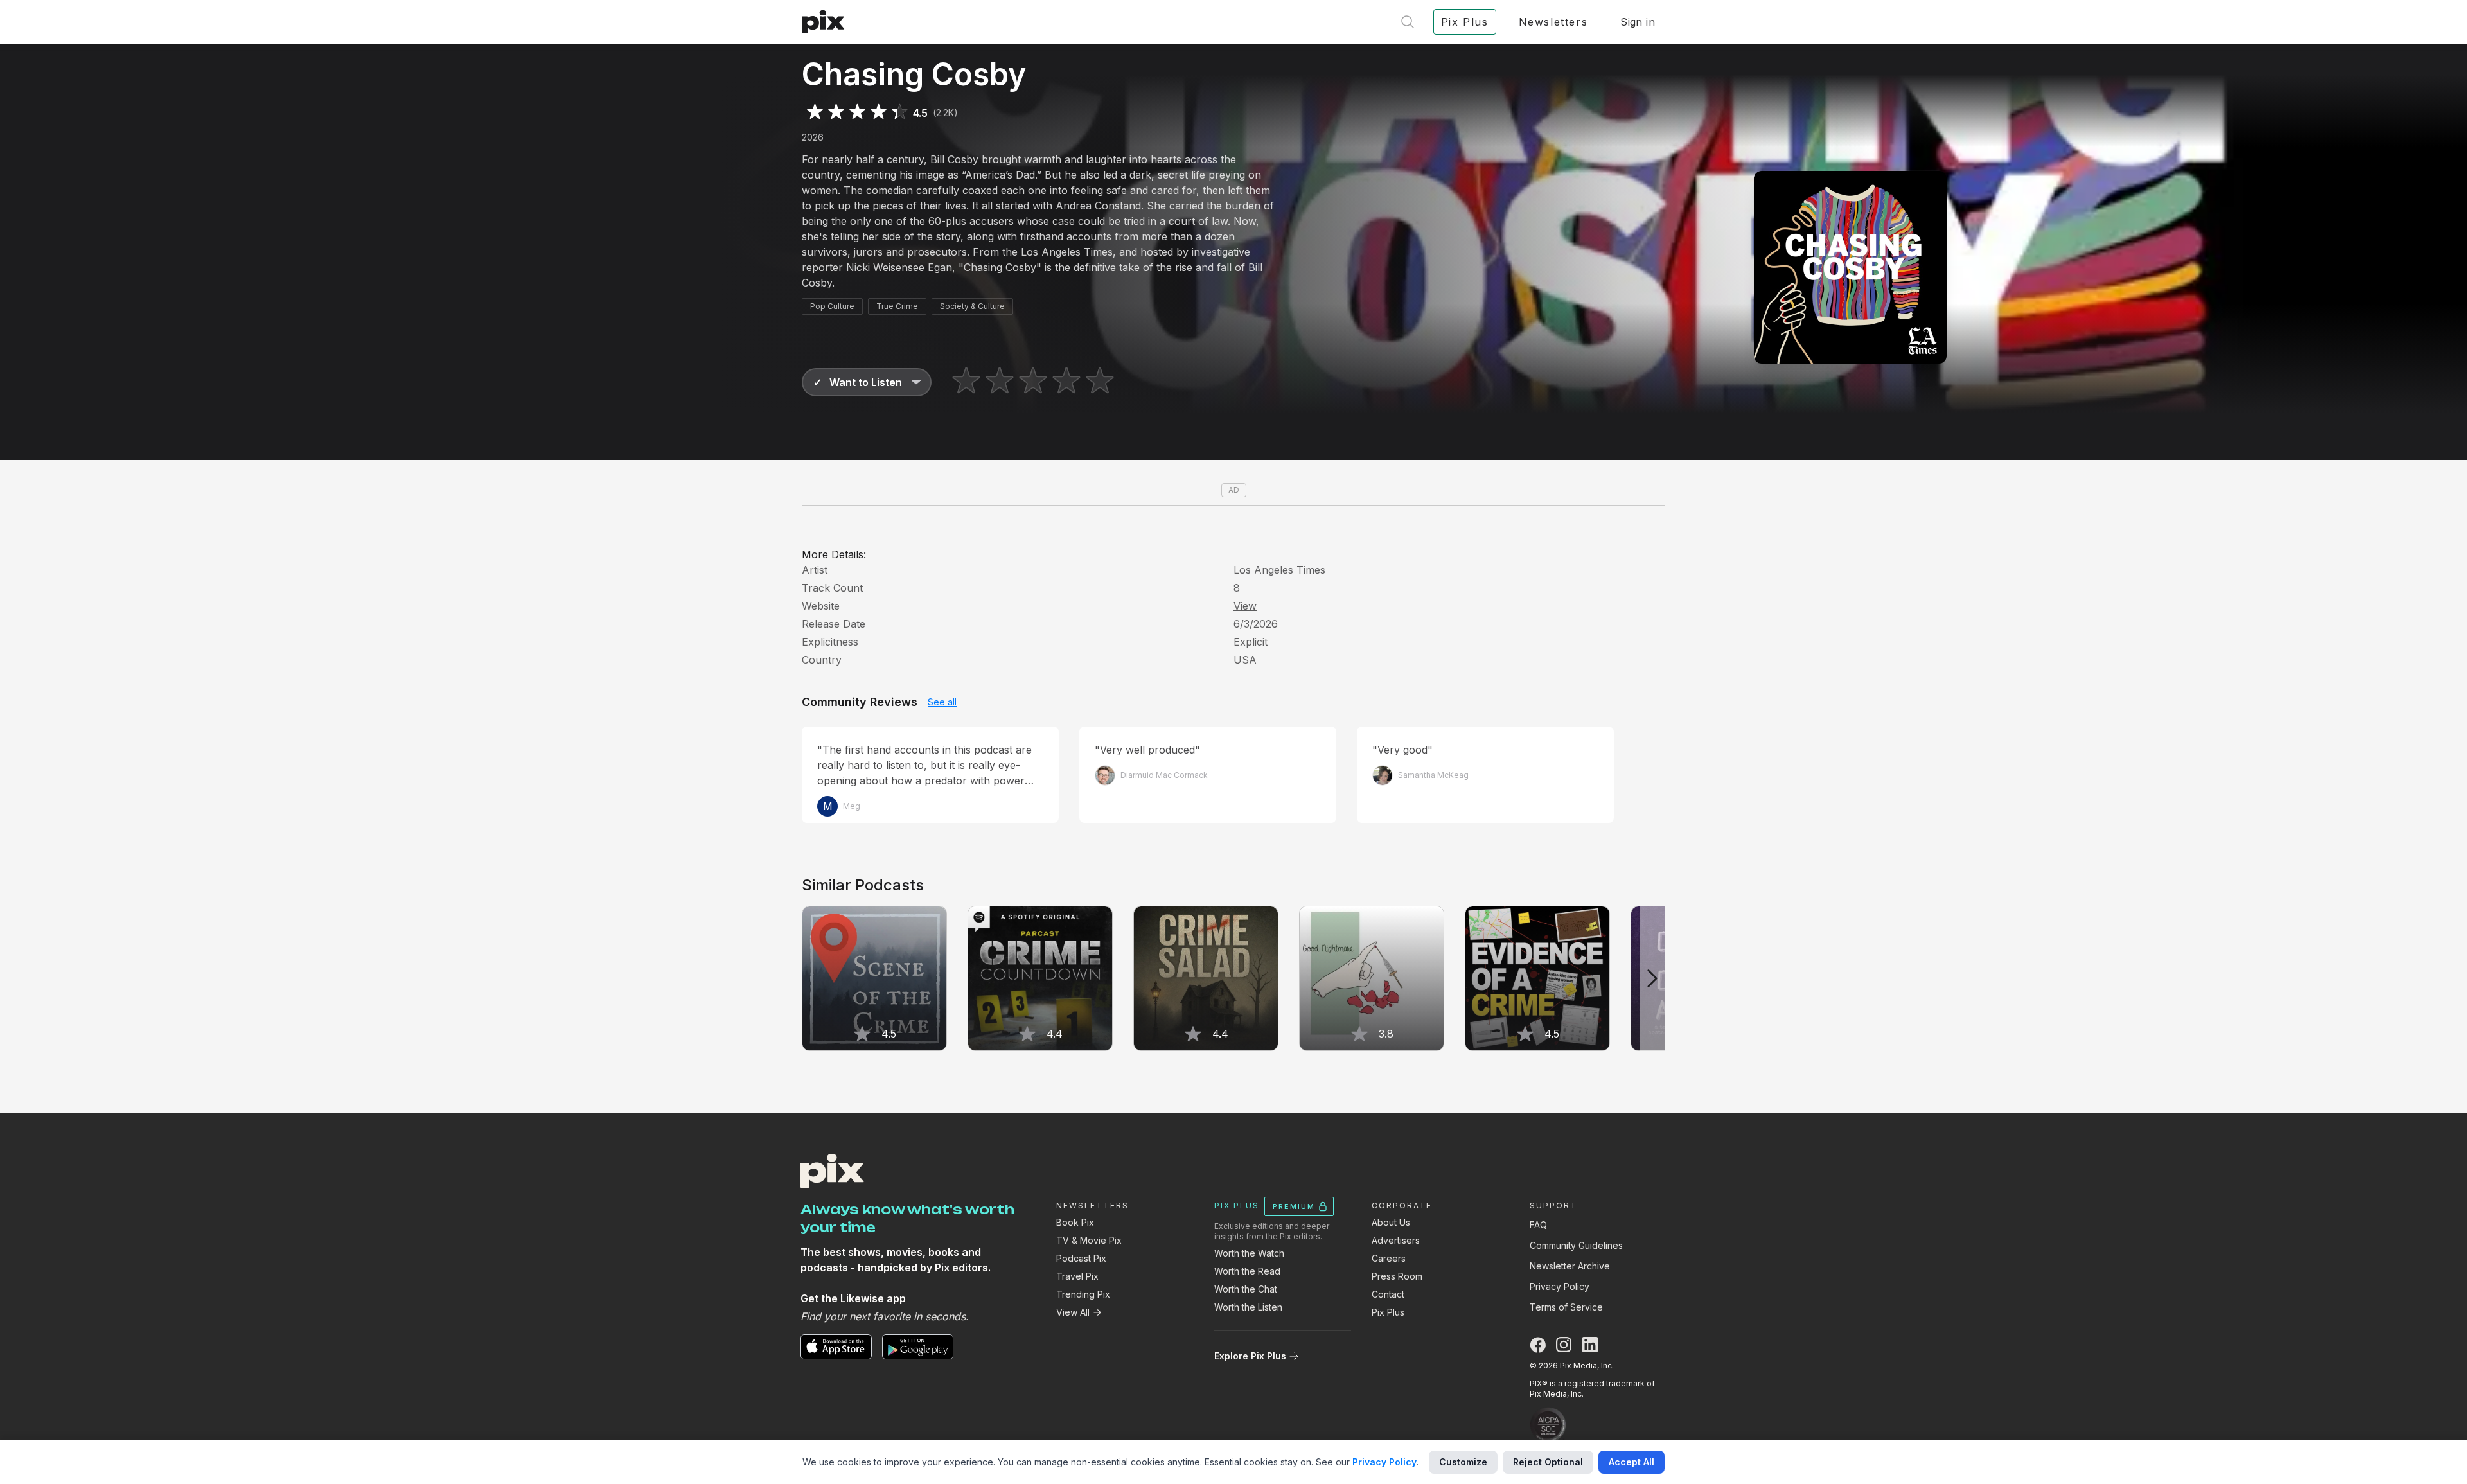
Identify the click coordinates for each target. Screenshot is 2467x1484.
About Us (1391, 1222)
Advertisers (1396, 1240)
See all (942, 702)
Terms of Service (1566, 1307)
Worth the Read (1247, 1271)
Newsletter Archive (1570, 1266)
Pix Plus (1388, 1312)
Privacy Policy (1560, 1286)
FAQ (1538, 1225)
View (1245, 606)
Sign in (1638, 22)
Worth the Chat (1246, 1289)
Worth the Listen (1248, 1307)
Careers (1389, 1258)
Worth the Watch (1249, 1253)
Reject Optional (1548, 1462)
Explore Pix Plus (1250, 1356)
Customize (1463, 1462)
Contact (1388, 1294)
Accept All (1631, 1462)
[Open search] (1408, 22)
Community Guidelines (1576, 1245)
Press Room (1397, 1276)
